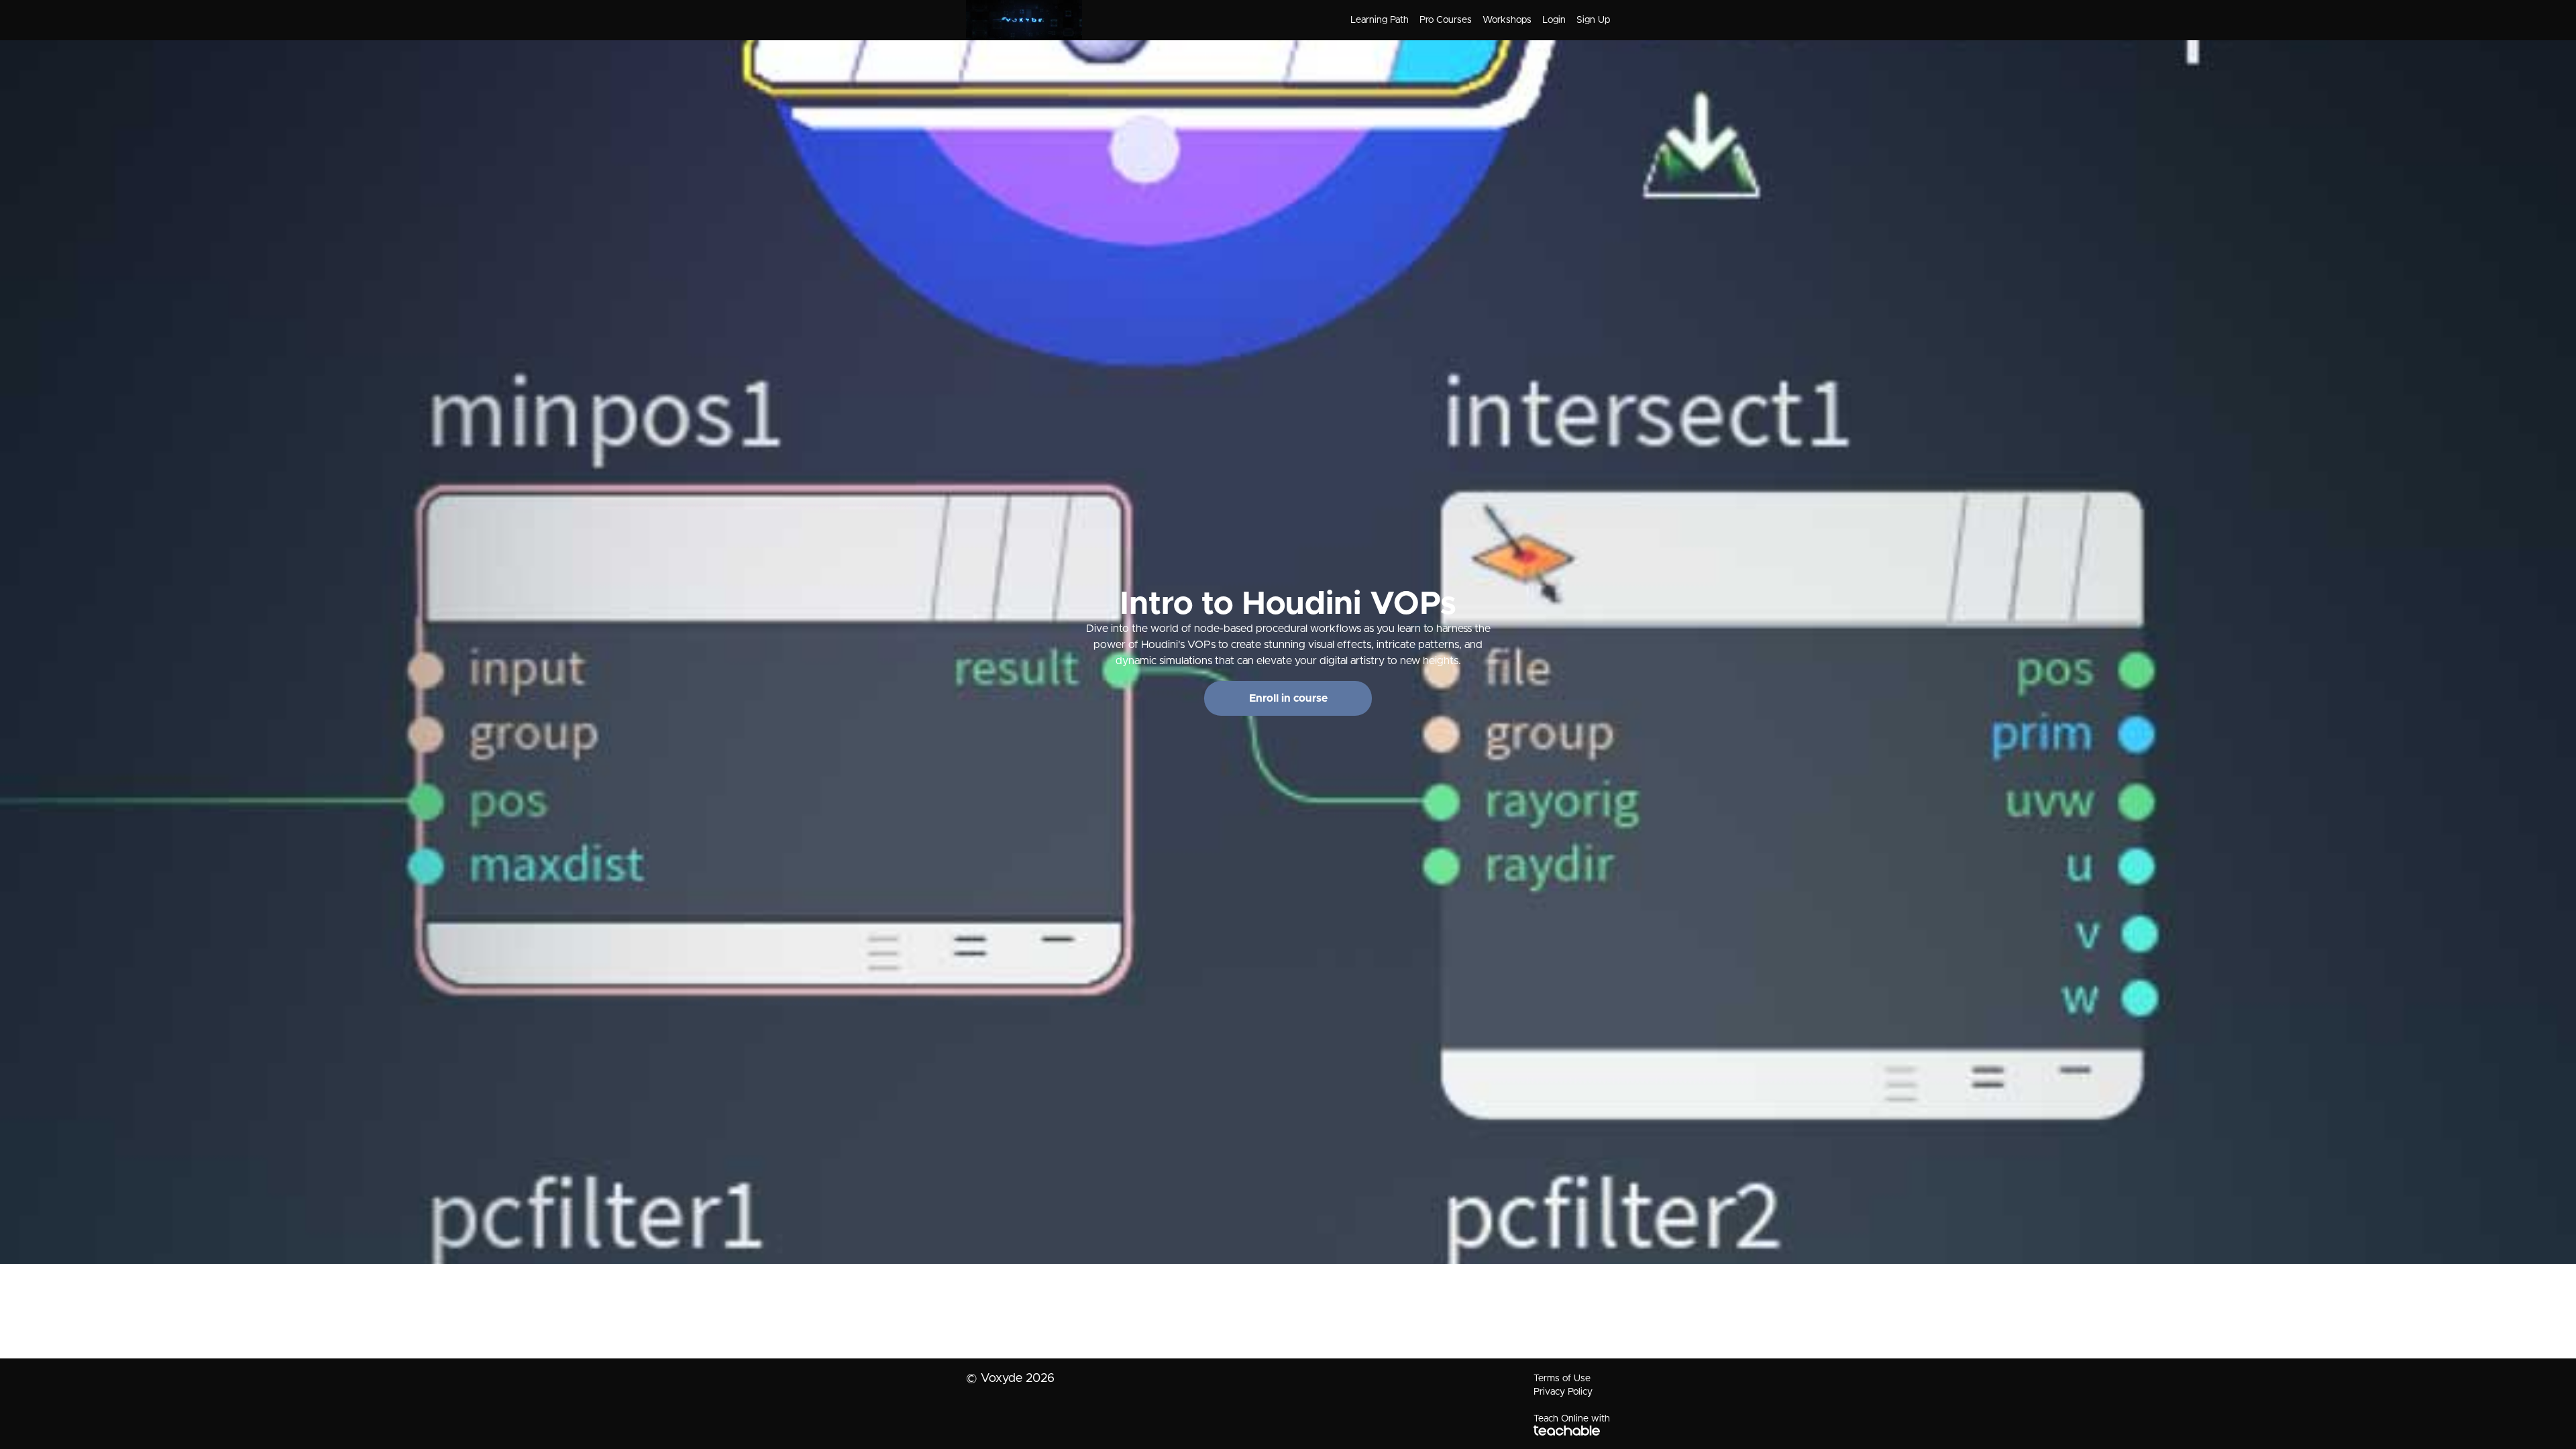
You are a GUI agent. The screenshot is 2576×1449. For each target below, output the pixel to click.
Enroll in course (1288, 698)
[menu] (1475, 20)
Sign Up (1593, 20)
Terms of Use (1562, 1379)
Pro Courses (1446, 20)
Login (1554, 20)
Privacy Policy (1563, 1392)
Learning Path (1380, 20)
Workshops (1507, 20)
